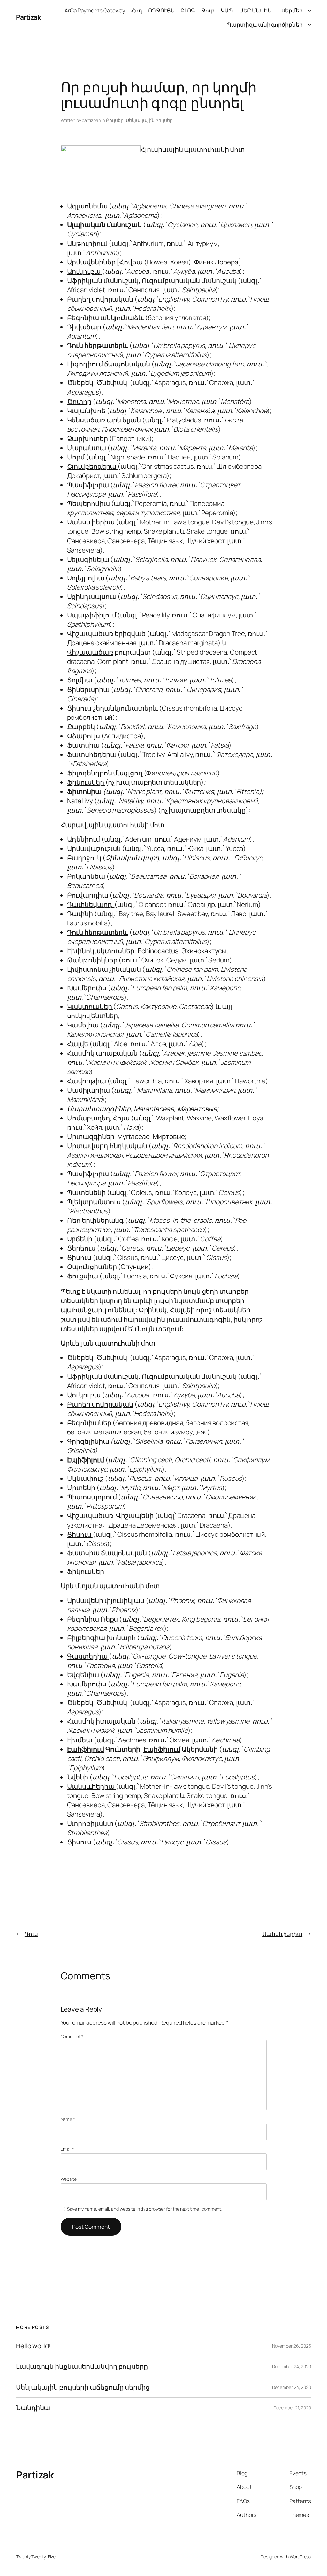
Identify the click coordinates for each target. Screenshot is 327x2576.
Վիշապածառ (90, 633)
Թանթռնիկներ (93, 960)
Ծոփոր (79, 401)
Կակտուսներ (90, 1006)
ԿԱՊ (227, 10)
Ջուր (208, 10)
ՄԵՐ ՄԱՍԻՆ (255, 10)
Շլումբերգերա (92, 466)
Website (69, 2179)
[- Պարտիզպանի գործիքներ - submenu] (309, 24)
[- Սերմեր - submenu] (309, 10)
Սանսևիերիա (91, 522)
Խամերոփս (87, 988)
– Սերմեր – (292, 10)
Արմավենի (85, 1600)
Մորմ (77, 457)
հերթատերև (106, 345)
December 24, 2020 (292, 2366)
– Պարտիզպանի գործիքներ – (265, 24)
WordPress (300, 2557)
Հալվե (78, 1044)
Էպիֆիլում (162, 1749)
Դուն (75, 345)
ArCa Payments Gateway (95, 10)
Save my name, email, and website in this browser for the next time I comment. (144, 2209)
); (242, 1740)
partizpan (91, 120)
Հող (137, 10)
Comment (72, 2036)
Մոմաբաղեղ (88, 1118)
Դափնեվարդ (91, 904)
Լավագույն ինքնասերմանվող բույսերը (82, 2366)
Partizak (28, 17)
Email (67, 2149)
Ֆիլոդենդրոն (90, 773)
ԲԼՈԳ (188, 10)
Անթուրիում (88, 243)
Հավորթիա (87, 1081)
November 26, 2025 (292, 2346)
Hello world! (34, 2346)
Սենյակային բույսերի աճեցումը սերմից (83, 2387)
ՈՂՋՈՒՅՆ (161, 10)
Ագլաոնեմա (87, 206)
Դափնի (81, 914)
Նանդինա (33, 2408)
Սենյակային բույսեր (149, 120)
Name (68, 2119)
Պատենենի (87, 1192)
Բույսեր (115, 120)
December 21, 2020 (292, 2408)
